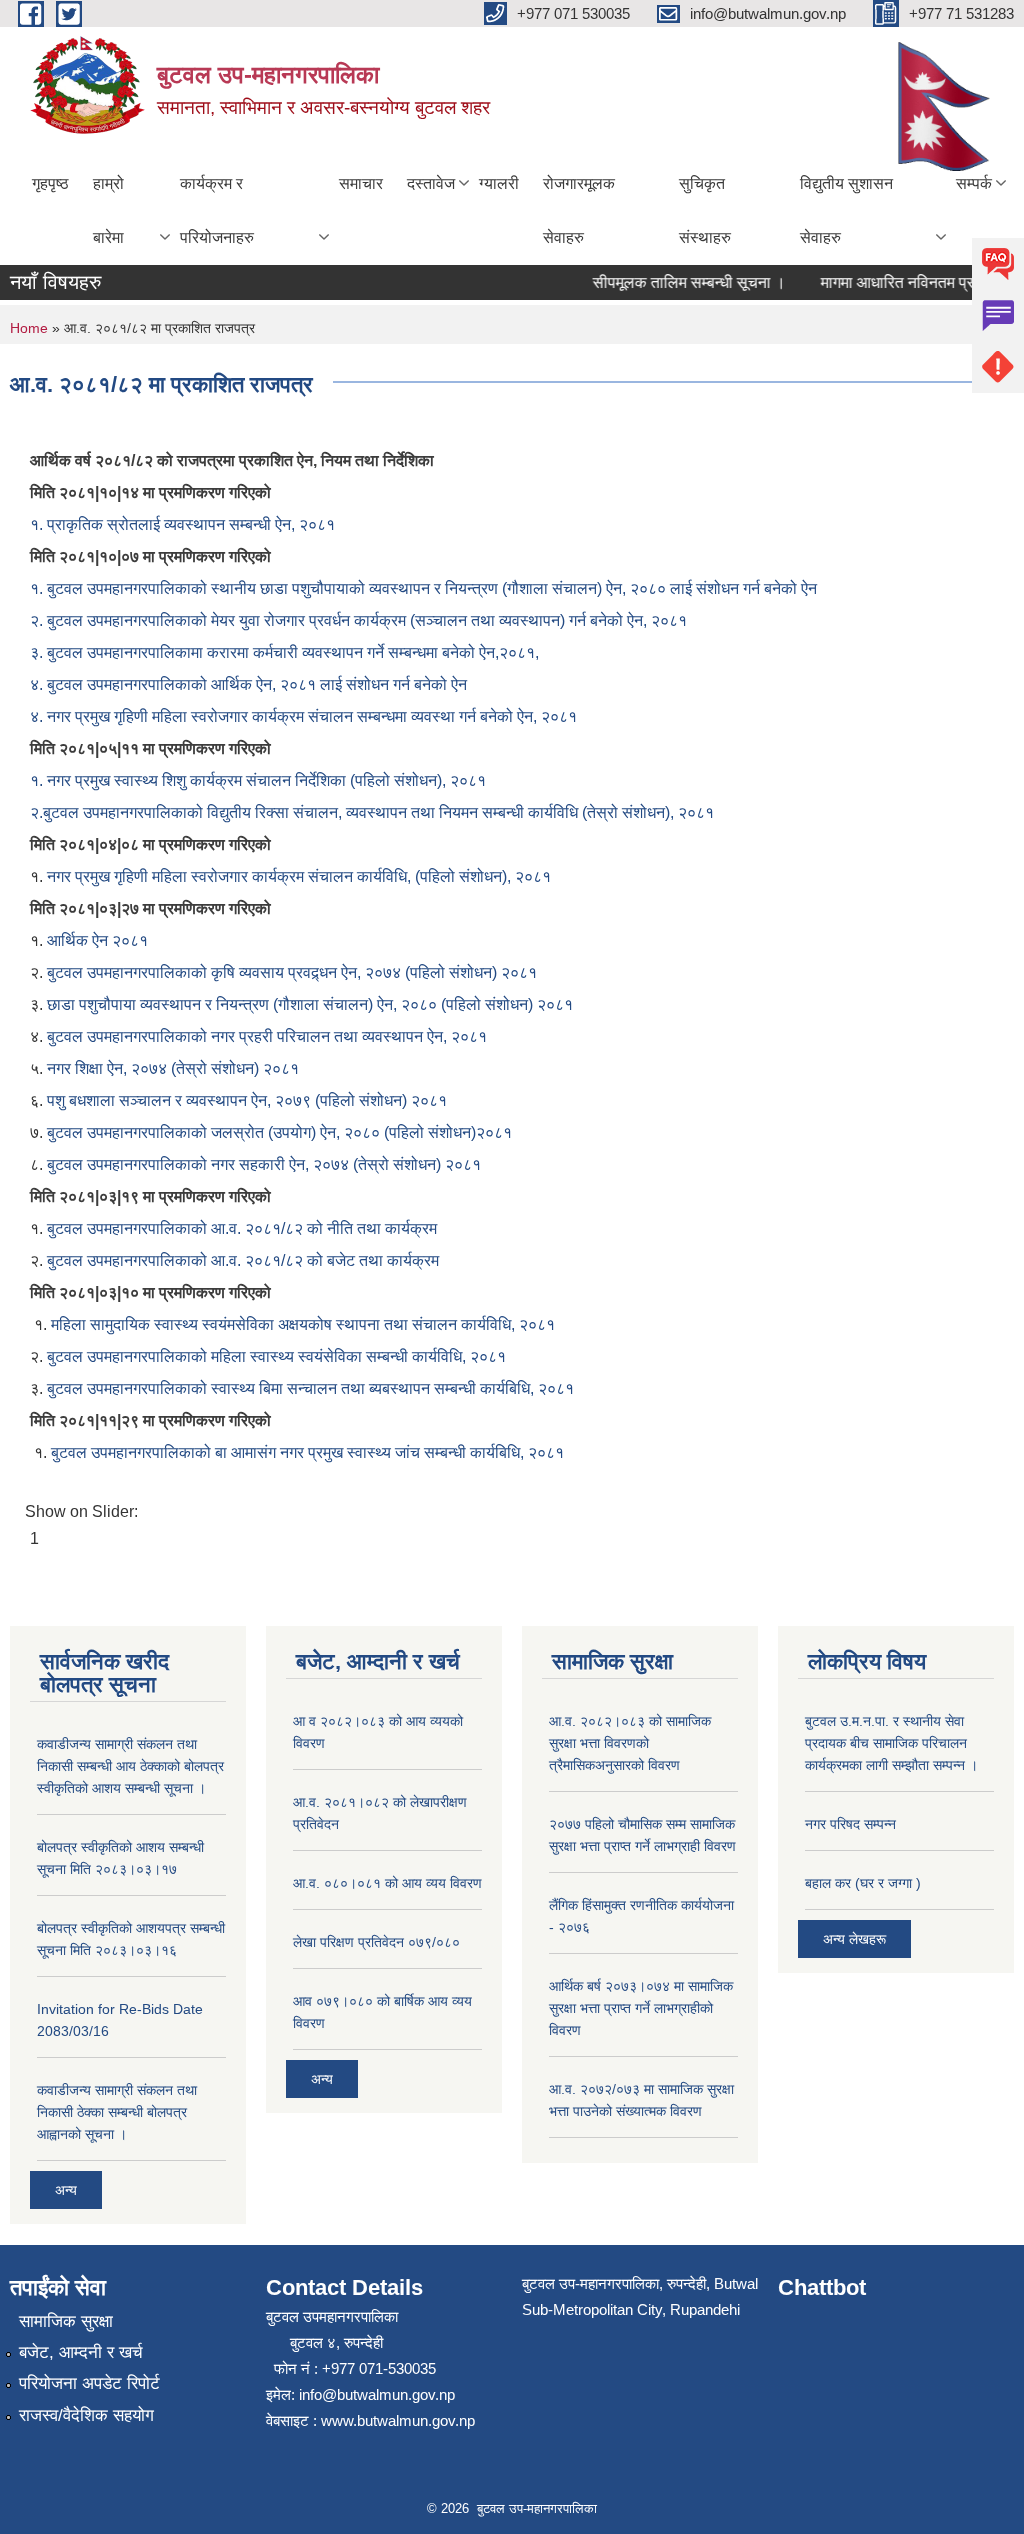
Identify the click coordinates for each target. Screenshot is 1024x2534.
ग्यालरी (499, 183)
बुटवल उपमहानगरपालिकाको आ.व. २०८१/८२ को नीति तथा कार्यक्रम (242, 1228)
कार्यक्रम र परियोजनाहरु (217, 210)
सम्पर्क (974, 183)
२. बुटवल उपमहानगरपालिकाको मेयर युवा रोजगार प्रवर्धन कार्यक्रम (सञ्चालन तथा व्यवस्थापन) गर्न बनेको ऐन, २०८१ (358, 620)
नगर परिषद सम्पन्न (850, 1824)
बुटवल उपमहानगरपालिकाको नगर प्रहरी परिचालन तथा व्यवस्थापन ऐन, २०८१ (267, 1036)
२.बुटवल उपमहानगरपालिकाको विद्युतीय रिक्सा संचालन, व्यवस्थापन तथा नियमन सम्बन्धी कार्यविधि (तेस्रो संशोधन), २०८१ (372, 812)
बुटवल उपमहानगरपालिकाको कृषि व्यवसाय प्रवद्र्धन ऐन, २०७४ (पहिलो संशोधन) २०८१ (292, 972)
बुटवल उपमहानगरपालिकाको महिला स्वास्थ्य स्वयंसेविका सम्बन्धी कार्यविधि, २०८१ (276, 1356)
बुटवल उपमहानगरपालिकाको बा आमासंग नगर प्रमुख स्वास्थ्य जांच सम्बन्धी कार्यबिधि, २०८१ (307, 1452)
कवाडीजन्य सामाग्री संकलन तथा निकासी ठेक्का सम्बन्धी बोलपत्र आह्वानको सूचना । (117, 2112)
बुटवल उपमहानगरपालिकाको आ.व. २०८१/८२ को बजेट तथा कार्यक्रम (245, 1260)
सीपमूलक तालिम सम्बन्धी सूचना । (671, 282)
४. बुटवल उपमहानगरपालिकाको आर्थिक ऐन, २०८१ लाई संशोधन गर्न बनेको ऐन (248, 684)
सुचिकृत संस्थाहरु (705, 210)
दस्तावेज (431, 183)
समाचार (361, 183)
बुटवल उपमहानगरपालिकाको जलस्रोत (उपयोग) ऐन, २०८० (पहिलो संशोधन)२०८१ (279, 1132)
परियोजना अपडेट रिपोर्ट (89, 2383)
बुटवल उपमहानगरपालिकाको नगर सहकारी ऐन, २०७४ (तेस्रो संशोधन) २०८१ (266, 1164)
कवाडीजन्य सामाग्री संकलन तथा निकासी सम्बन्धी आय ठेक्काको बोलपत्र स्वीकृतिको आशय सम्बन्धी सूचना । (130, 1766)
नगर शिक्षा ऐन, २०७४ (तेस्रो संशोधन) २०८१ (173, 1068)
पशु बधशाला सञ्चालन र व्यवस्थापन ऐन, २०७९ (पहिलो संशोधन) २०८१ (247, 1100)
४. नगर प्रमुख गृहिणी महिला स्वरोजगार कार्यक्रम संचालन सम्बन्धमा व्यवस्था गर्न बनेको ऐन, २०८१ (303, 716)
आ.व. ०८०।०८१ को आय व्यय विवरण (387, 1883)
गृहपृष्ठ (50, 183)
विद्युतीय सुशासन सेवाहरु (846, 210)
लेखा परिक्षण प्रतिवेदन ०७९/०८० (376, 1942)
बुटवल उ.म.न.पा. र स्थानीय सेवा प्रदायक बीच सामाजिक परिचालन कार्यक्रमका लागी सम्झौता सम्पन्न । (891, 1743)
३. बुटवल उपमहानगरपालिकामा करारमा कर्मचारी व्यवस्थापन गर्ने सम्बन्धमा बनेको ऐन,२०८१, (284, 652)
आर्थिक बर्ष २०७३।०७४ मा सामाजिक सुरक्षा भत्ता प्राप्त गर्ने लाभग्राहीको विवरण (641, 2008)
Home (29, 328)
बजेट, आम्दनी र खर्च (81, 2352)
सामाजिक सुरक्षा (66, 2321)
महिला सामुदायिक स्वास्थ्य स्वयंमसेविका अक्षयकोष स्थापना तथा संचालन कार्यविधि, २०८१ (303, 1324)
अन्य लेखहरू (854, 1939)
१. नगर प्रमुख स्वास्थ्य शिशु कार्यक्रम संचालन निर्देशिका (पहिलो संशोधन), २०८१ (258, 780)
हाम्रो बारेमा (108, 210)
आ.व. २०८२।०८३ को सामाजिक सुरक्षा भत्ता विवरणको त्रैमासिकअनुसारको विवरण (630, 1743)
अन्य (66, 2190)
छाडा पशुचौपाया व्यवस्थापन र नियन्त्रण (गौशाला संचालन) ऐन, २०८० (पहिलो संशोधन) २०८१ (310, 1004)
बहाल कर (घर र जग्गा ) (863, 1883)
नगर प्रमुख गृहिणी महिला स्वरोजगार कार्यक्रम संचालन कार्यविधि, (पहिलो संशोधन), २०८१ (299, 876)
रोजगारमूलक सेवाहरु (579, 210)
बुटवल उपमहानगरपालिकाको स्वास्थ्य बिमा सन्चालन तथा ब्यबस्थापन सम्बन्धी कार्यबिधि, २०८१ (310, 1388)
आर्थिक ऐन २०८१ (97, 940)
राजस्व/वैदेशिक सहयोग (86, 2415)
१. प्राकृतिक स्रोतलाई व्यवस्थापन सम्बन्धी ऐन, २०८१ (182, 524)
